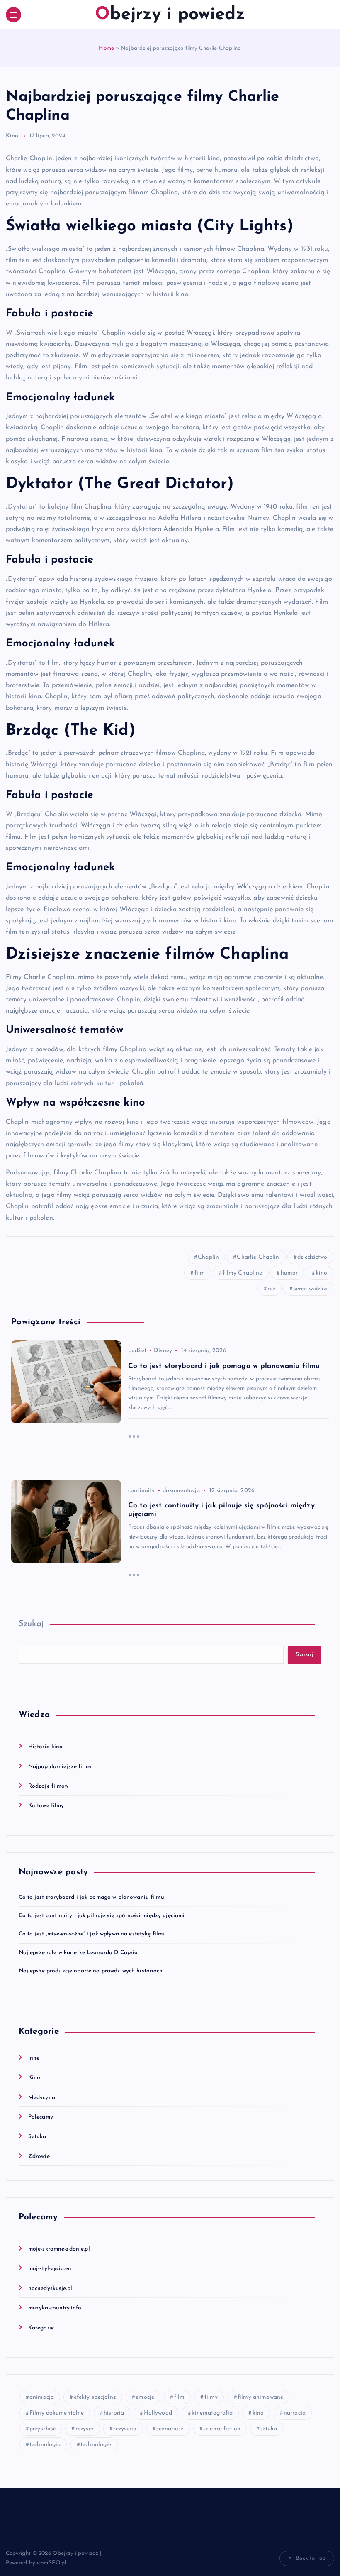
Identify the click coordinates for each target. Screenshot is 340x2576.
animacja (42, 2397)
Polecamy (41, 2117)
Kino (12, 136)
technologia (45, 2445)
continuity (141, 1491)
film (200, 1273)
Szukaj (31, 1624)
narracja (295, 2413)
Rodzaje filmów (49, 1786)
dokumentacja (181, 1491)
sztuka (269, 2429)
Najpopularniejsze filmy (60, 1767)
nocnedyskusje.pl (50, 2289)
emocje (145, 2397)
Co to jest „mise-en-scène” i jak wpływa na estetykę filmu (92, 1934)
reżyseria (125, 2429)
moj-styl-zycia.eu (50, 2269)
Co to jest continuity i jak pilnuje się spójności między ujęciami (102, 1916)
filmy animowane (260, 2397)
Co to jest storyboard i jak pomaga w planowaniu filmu (91, 1897)
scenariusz (170, 2429)
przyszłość (42, 2429)
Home (106, 48)
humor (289, 1273)
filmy (211, 2397)
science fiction (222, 2429)
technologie (96, 2445)
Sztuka (37, 2137)
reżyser (85, 2429)
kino (322, 1273)
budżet (137, 1351)
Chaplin (208, 1257)
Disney (163, 1351)
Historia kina (46, 1747)
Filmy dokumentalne (57, 2413)
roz (271, 1289)
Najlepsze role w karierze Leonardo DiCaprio (78, 1953)
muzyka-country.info (55, 2308)
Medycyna (42, 2098)
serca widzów (311, 1289)
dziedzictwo (312, 1257)
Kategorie (41, 2328)
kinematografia (212, 2413)
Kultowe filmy (46, 1806)
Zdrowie (39, 2156)
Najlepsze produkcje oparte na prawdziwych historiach (91, 1971)
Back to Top (311, 2558)
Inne (34, 2058)
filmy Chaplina (243, 1273)
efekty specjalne (95, 2397)
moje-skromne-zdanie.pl (59, 2249)
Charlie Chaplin (258, 1257)
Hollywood (158, 2413)
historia (114, 2413)
